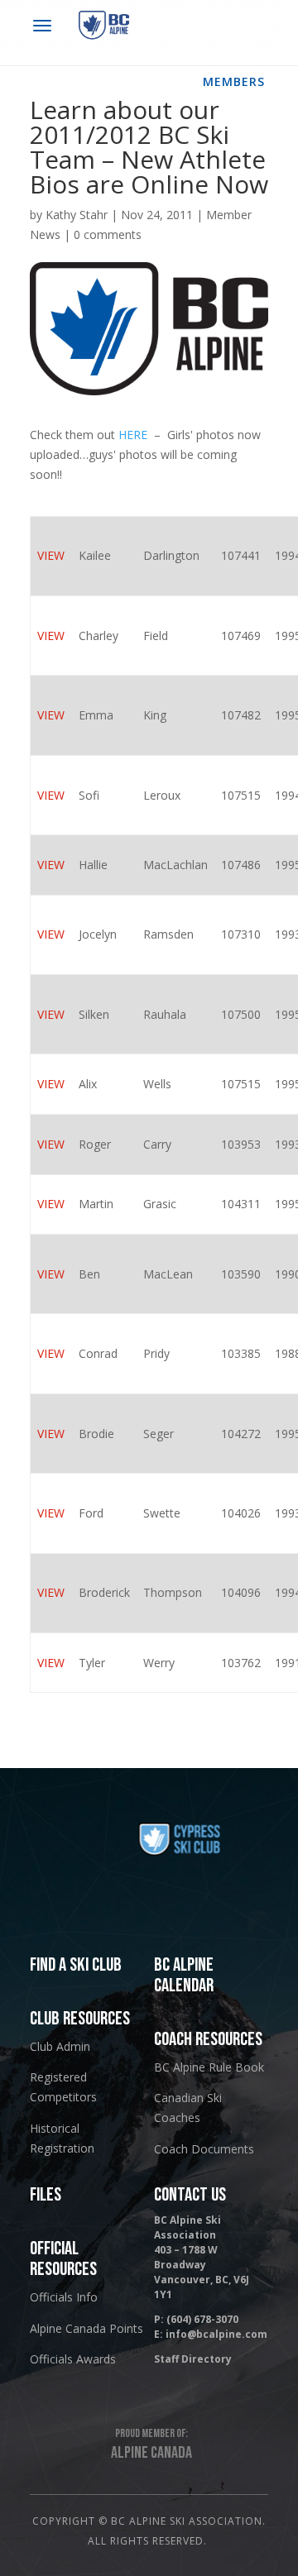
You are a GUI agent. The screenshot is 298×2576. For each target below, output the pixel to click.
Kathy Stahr (77, 215)
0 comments (108, 234)
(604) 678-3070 (202, 2319)
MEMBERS (234, 81)
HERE (133, 435)
